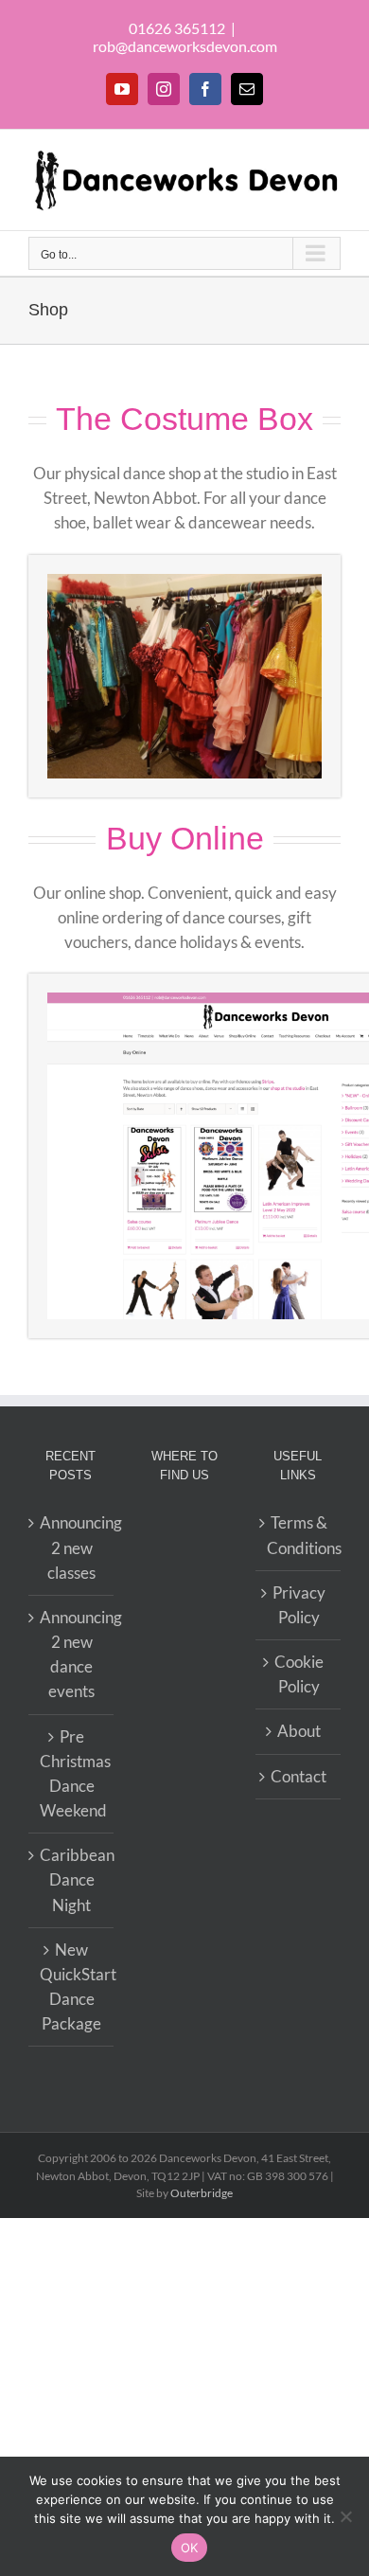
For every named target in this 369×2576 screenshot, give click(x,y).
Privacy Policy (299, 1605)
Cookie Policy (299, 1674)
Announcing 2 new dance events (72, 1655)
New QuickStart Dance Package (72, 1987)
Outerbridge (202, 2193)
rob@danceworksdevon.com (185, 46)
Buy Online (185, 838)
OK (190, 2548)
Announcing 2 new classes (72, 1547)
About (299, 1731)
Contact (299, 1776)
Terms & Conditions (299, 1535)
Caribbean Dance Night (72, 1879)
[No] (345, 2516)
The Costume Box (184, 419)
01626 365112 (177, 28)
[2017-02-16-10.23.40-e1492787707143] (184, 582)
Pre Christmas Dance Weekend (72, 1774)
